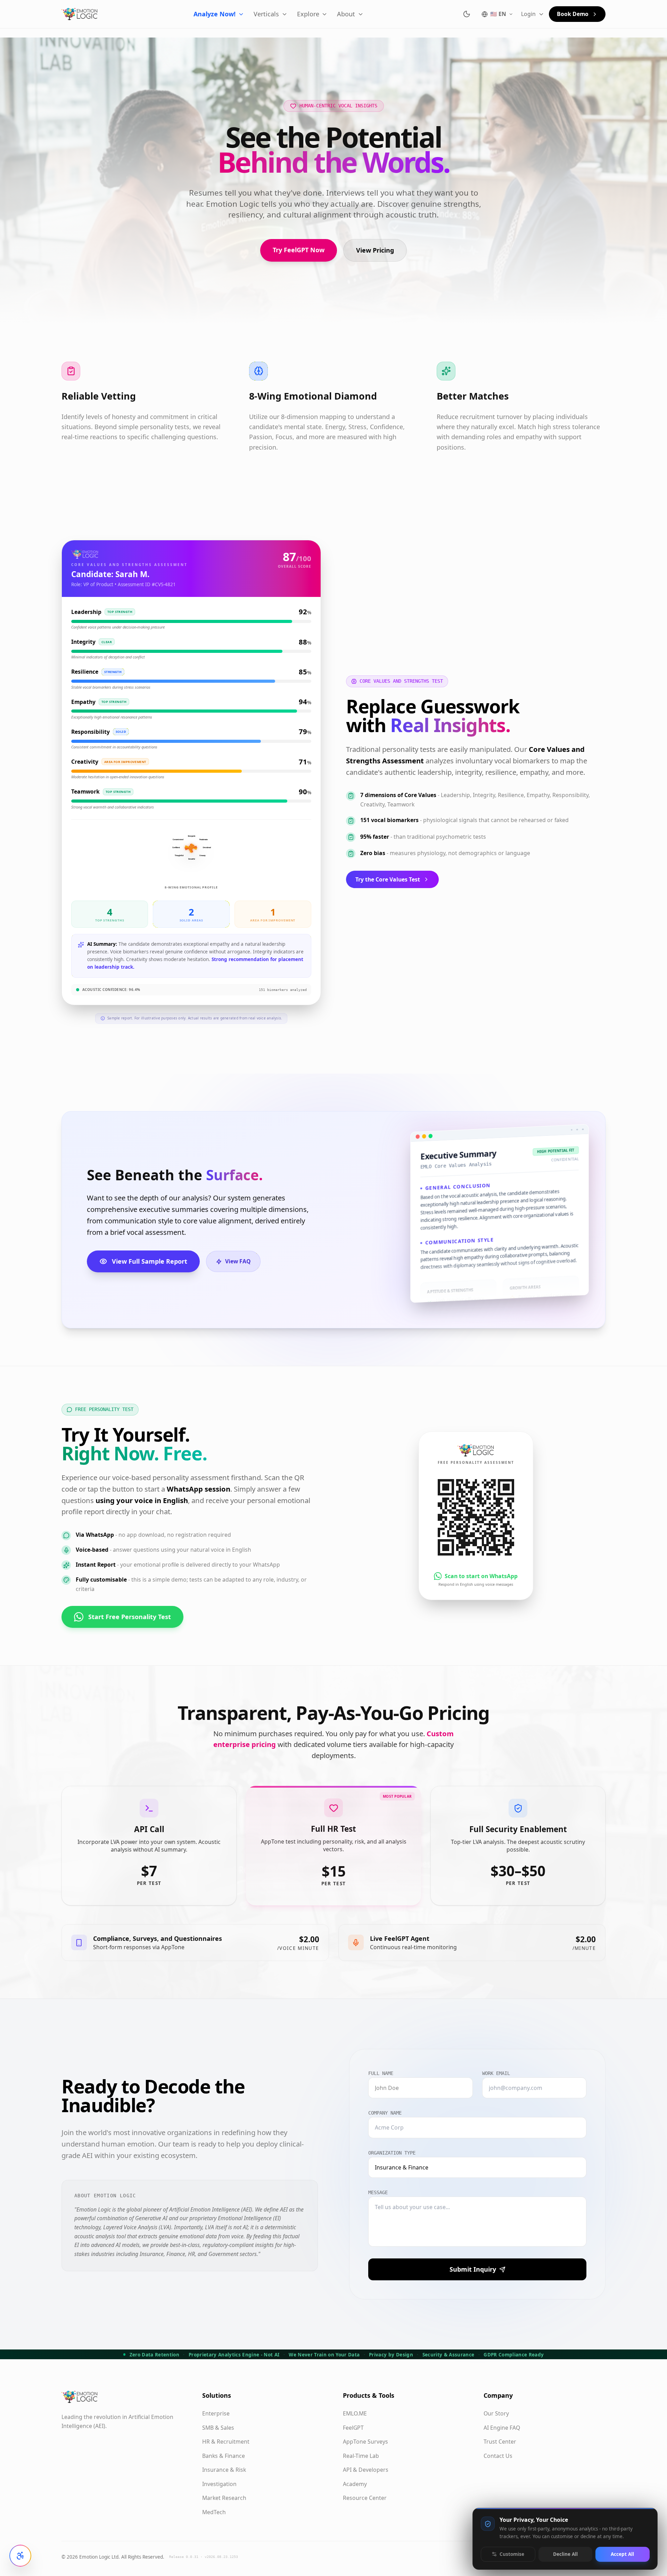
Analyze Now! (215, 14)
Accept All (622, 2554)
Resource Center (365, 2498)
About (346, 14)
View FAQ (238, 1261)
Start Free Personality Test (130, 1617)
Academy (355, 2484)
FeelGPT (353, 2428)
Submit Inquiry (473, 2269)
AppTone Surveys (365, 2442)
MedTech (214, 2512)
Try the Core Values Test (388, 879)
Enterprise (216, 2413)
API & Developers (366, 2470)
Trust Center (500, 2442)
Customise (512, 2554)
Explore (308, 14)
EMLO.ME (355, 2413)
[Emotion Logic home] (80, 14)
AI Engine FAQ (502, 2428)
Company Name (385, 2113)
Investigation (219, 2484)
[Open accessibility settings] (20, 2556)
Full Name (381, 2073)
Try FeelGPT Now (299, 250)
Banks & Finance (224, 2456)
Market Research (224, 2498)
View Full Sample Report (150, 1261)
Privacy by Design (391, 2355)
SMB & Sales (218, 2428)
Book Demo (573, 14)
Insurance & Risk (224, 2470)
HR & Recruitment (226, 2442)
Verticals (266, 14)
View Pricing (375, 250)
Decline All (565, 2554)
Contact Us (498, 2456)
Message (378, 2192)
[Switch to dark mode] (467, 14)
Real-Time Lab (361, 2456)
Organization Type (392, 2153)
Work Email (496, 2073)
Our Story (496, 2413)
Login (528, 14)
